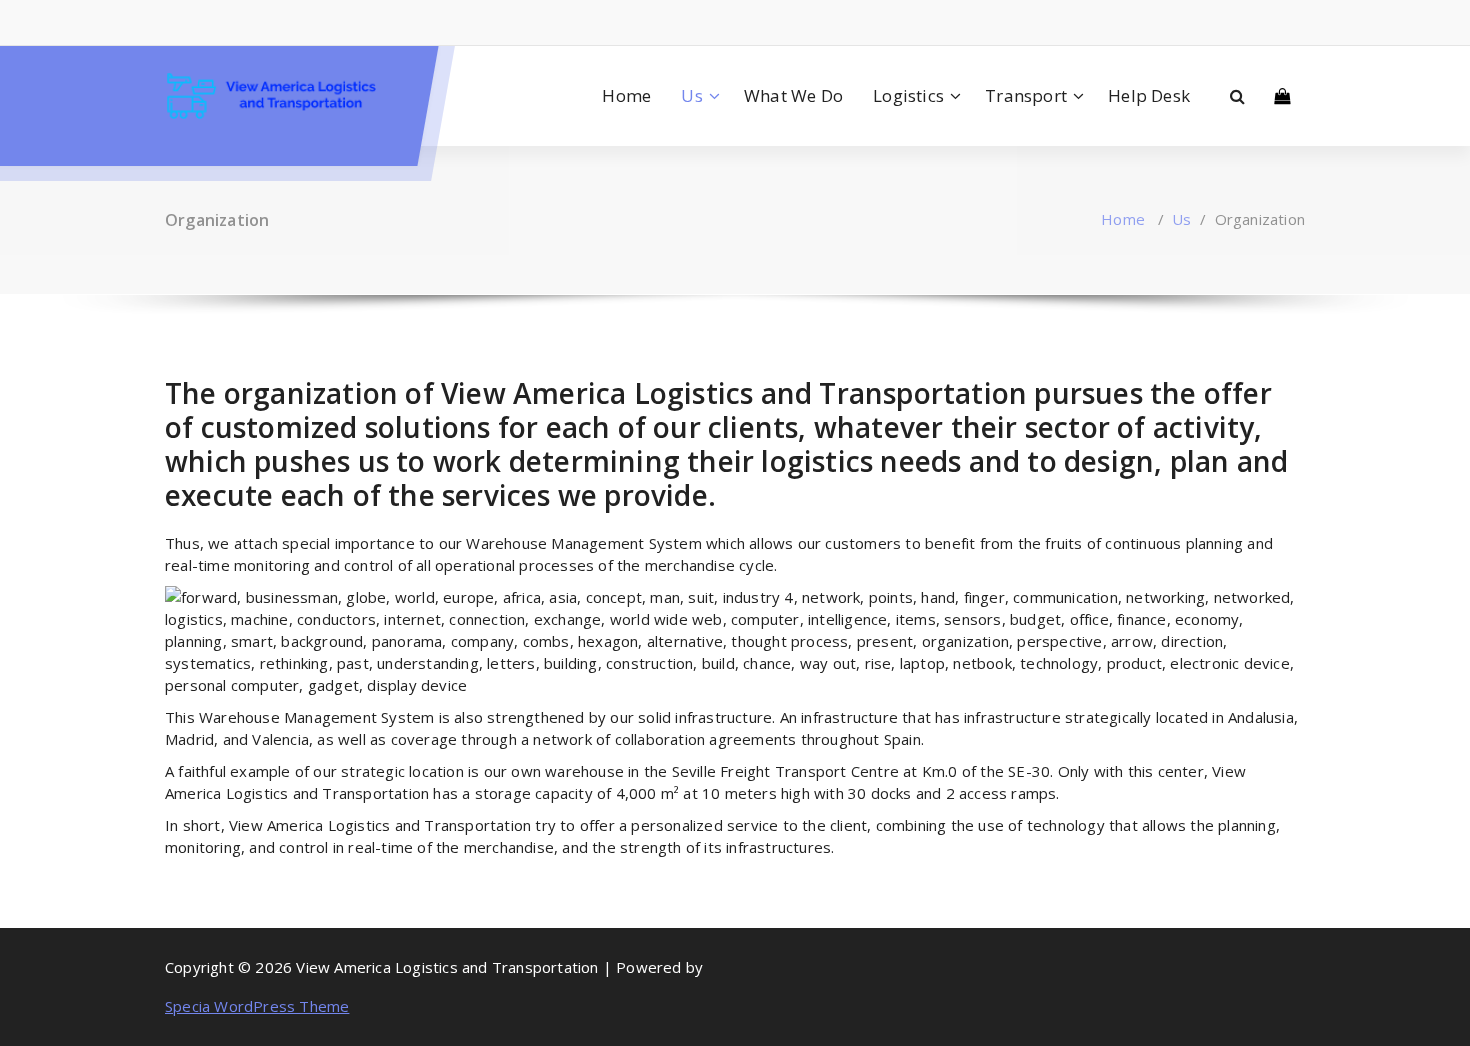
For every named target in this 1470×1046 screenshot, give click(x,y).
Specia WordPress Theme (257, 1006)
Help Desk (1149, 95)
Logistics (908, 95)
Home (626, 95)
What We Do (793, 95)
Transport (1026, 95)
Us (691, 95)
